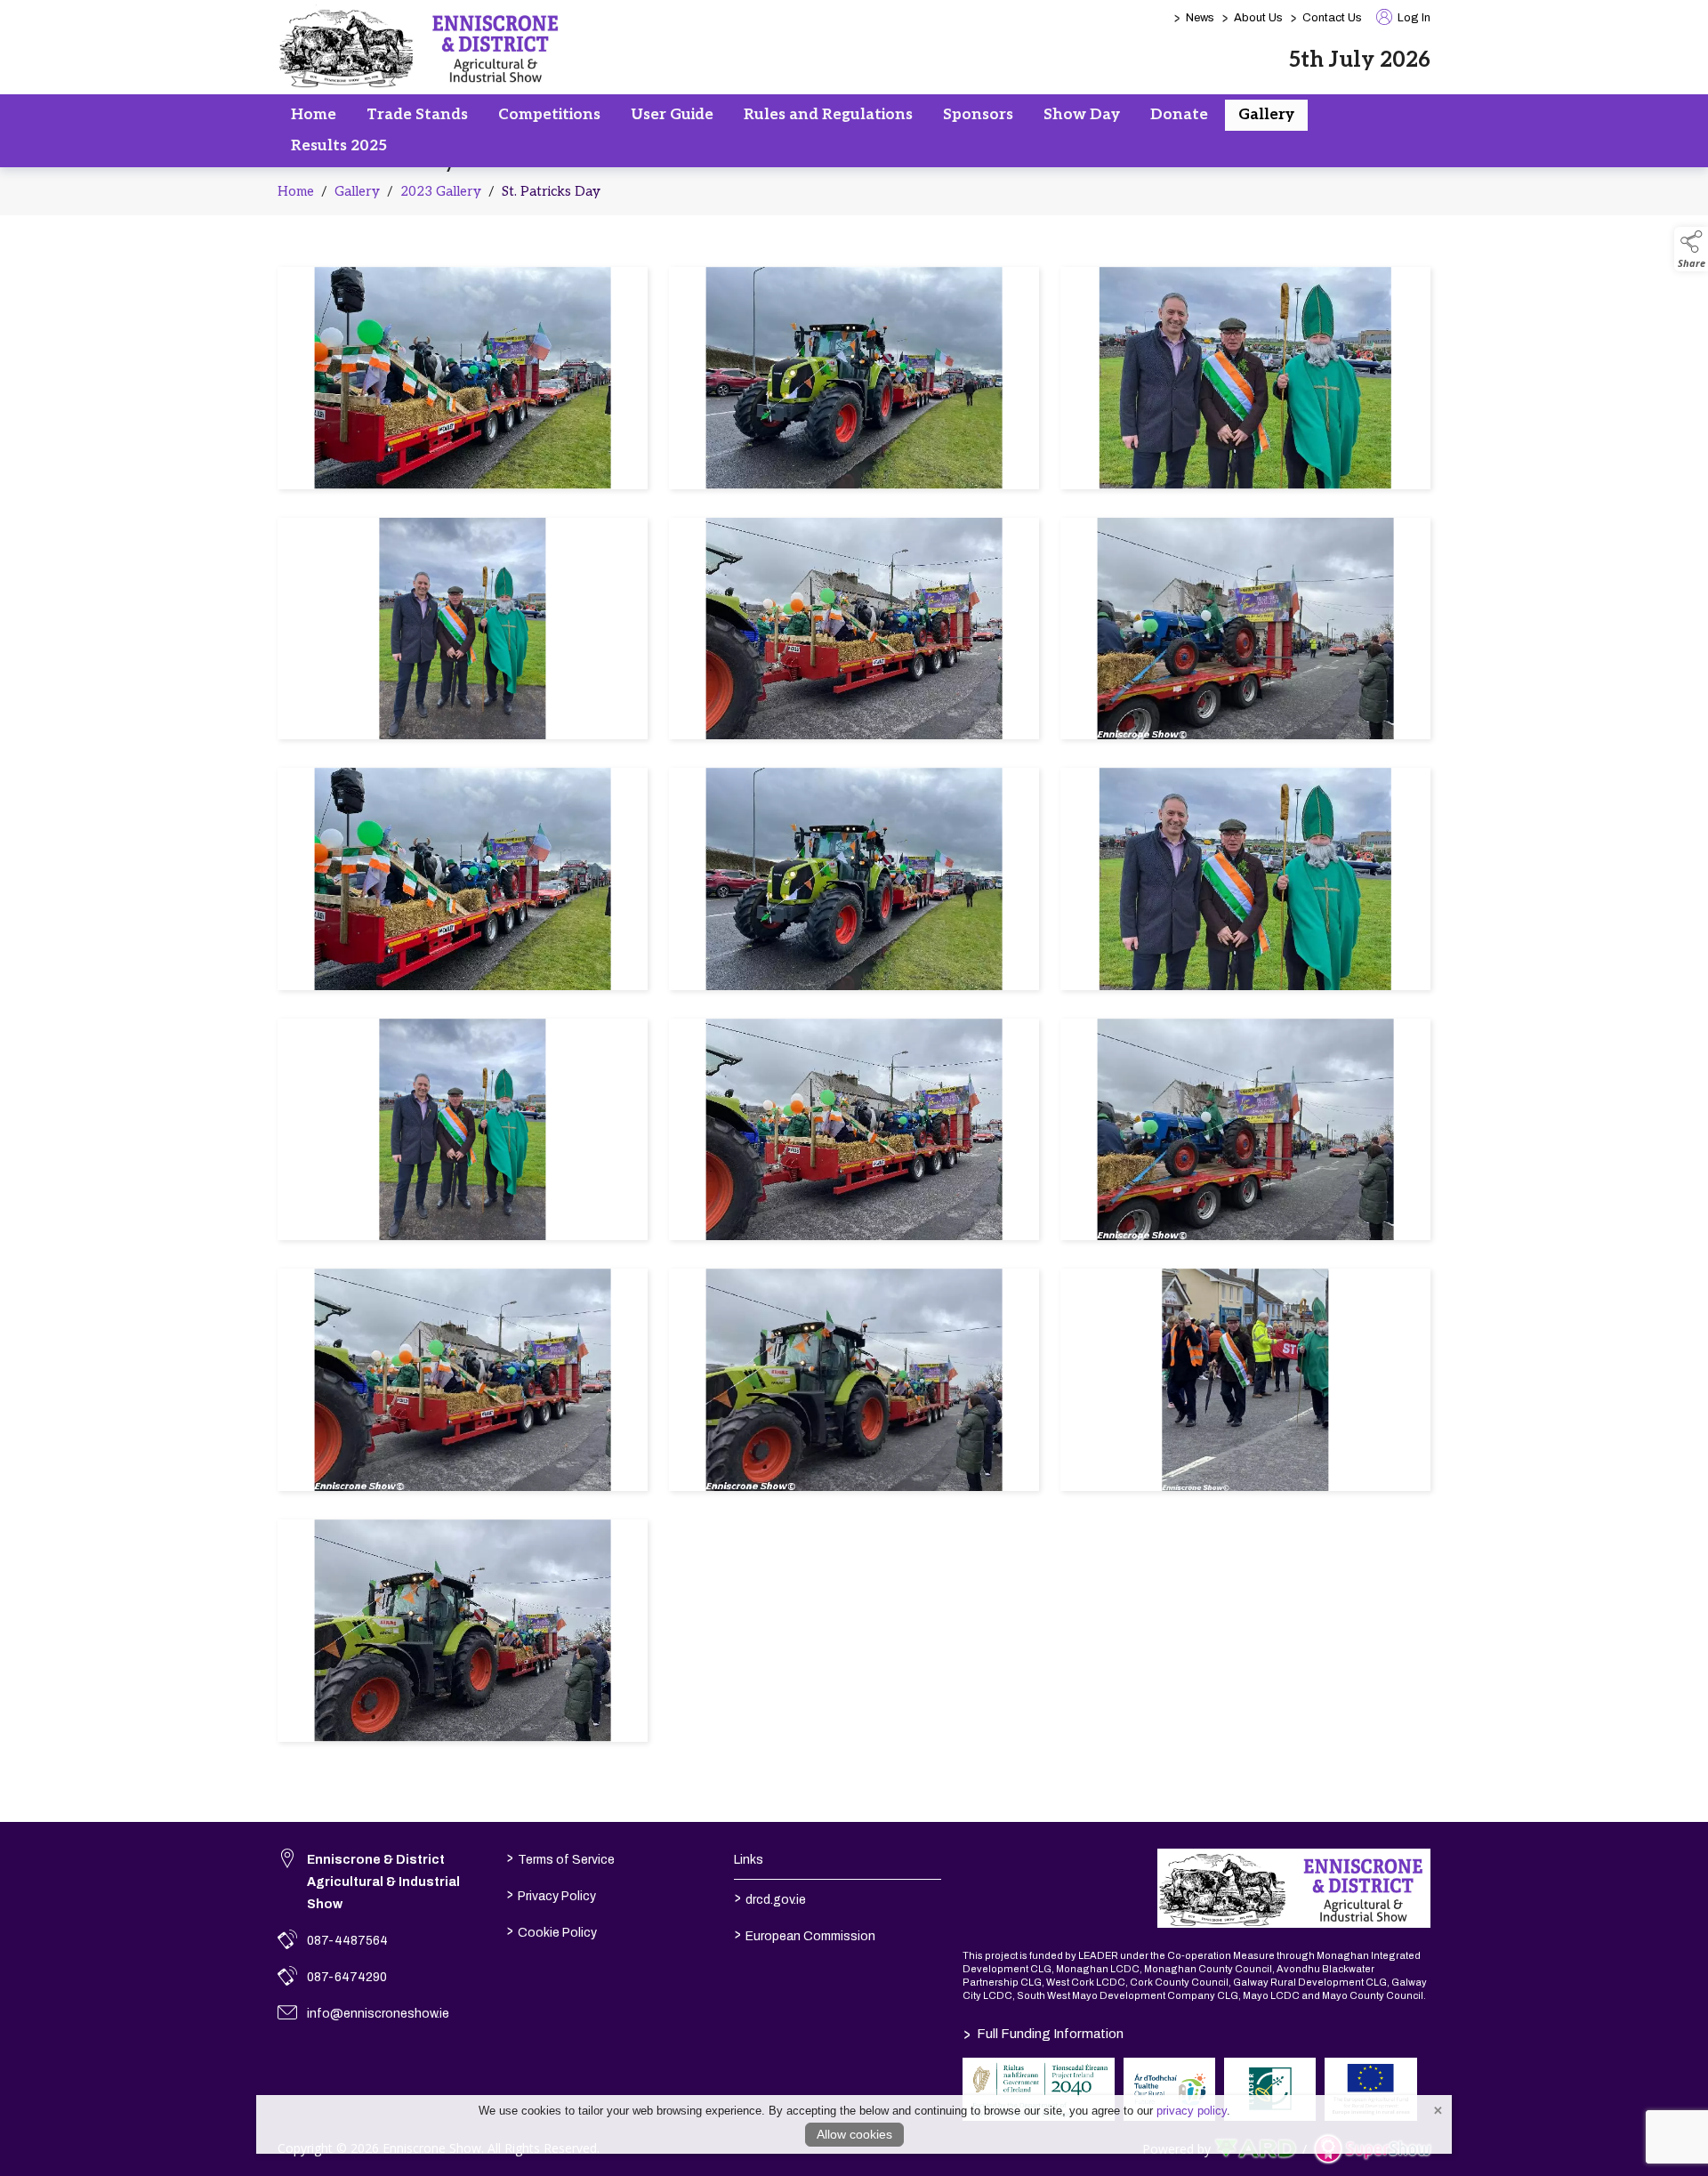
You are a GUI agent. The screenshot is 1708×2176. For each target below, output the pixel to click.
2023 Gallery (441, 191)
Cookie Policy (551, 1930)
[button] (1691, 249)
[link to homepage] (422, 47)
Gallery (1266, 115)
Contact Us (1332, 18)
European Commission (805, 1934)
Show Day (1082, 115)
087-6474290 (347, 1977)
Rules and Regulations (828, 115)
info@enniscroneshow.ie (378, 2014)
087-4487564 (347, 1941)
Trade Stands (417, 115)
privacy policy (1192, 2111)
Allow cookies (854, 2134)
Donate (1179, 115)
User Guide (672, 115)
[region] (854, 1008)
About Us (1258, 18)
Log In (1413, 18)
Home (314, 115)
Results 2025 (339, 146)
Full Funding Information (1043, 2034)
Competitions (549, 115)
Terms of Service (560, 1858)
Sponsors (978, 115)
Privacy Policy (551, 1894)
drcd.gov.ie (770, 1898)
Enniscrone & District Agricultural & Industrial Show (383, 1882)
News (1200, 18)
